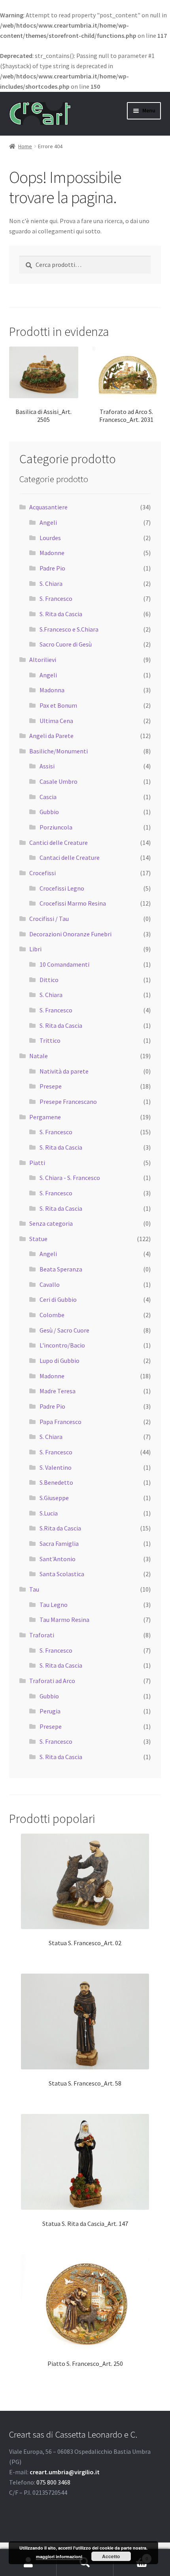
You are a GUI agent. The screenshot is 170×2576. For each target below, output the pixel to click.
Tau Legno (54, 1605)
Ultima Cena (56, 721)
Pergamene (45, 1117)
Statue (38, 1239)
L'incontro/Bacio (62, 1345)
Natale (39, 1056)
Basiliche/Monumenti (59, 751)
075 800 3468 (53, 2482)
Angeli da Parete (51, 736)
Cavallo (50, 1284)
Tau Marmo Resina (64, 1620)
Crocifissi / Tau (49, 919)
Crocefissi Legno (62, 888)
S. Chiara (51, 583)
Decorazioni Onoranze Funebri (70, 934)
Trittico (50, 1040)
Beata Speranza (61, 1269)
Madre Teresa (58, 1391)
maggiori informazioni (59, 2556)
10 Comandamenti (64, 964)
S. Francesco (56, 598)
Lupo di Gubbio (59, 1361)
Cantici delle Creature (59, 843)
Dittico (49, 980)
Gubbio (49, 812)
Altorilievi (43, 660)
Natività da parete (64, 1071)
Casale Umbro (59, 781)
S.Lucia (49, 1513)
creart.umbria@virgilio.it (65, 2472)
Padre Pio (52, 568)
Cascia (48, 797)
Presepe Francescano (68, 1102)
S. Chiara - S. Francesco (70, 1178)
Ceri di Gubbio (58, 1299)
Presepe (51, 1086)
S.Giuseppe (54, 1498)
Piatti (37, 1163)
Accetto (111, 2556)
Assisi (47, 766)
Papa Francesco (60, 1422)
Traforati (42, 1635)
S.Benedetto (56, 1482)
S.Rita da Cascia (60, 1528)
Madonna (52, 690)
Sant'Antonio (58, 1559)
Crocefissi (42, 873)
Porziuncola (56, 827)
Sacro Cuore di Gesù (66, 644)
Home (25, 146)
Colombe (52, 1315)
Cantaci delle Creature (70, 857)
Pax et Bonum (58, 705)
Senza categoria (51, 1223)
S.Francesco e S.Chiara (69, 629)
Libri (35, 949)
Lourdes (50, 538)
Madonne (52, 553)
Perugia (50, 1711)
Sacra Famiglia (59, 1543)
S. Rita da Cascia (61, 614)
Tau (34, 1589)
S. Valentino (56, 1467)
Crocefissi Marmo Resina (73, 903)
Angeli (48, 522)
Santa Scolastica (62, 1574)
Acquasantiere (48, 507)
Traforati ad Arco (52, 1681)
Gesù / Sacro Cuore (64, 1330)
